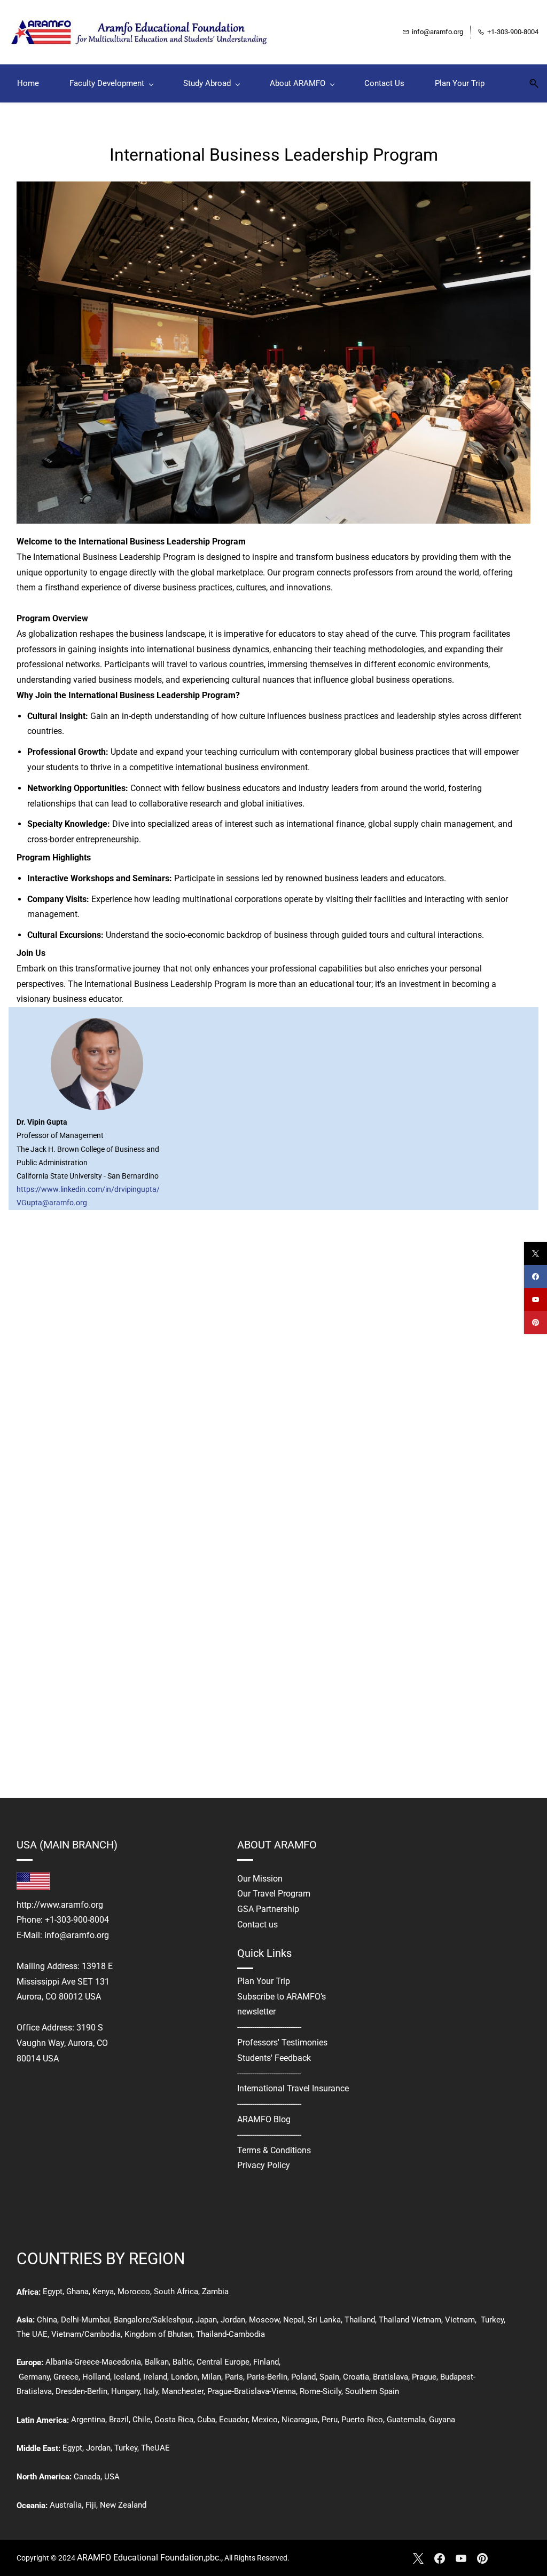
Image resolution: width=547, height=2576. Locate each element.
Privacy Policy (264, 2165)
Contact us (257, 1925)
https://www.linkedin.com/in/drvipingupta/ (88, 1189)
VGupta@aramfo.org (52, 1203)
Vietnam (460, 2320)
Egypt (53, 2291)
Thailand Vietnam (410, 2320)
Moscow (264, 2320)
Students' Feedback (274, 2058)
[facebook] (536, 1277)
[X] (418, 2558)
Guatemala (406, 2420)
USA (112, 2477)
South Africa (176, 2291)
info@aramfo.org (77, 1935)
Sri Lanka (323, 2320)
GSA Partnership (268, 1909)
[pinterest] (536, 1322)
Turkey (492, 2320)
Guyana (442, 2420)
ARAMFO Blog (264, 2119)
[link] (273, 189)
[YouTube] (461, 2558)
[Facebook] (440, 2558)
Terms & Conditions (274, 2150)
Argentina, (89, 2420)
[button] (530, 84)
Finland (266, 2362)
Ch (42, 2320)
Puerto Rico (362, 2420)
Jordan (233, 2320)
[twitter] (536, 1254)
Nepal (294, 2320)
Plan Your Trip (264, 1981)
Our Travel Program (274, 1894)
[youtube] (536, 1299)
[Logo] (142, 32)
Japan (206, 2320)
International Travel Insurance (293, 2088)
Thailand (360, 2320)
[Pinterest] (482, 2558)
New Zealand (123, 2505)
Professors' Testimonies (282, 2042)
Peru (330, 2420)
